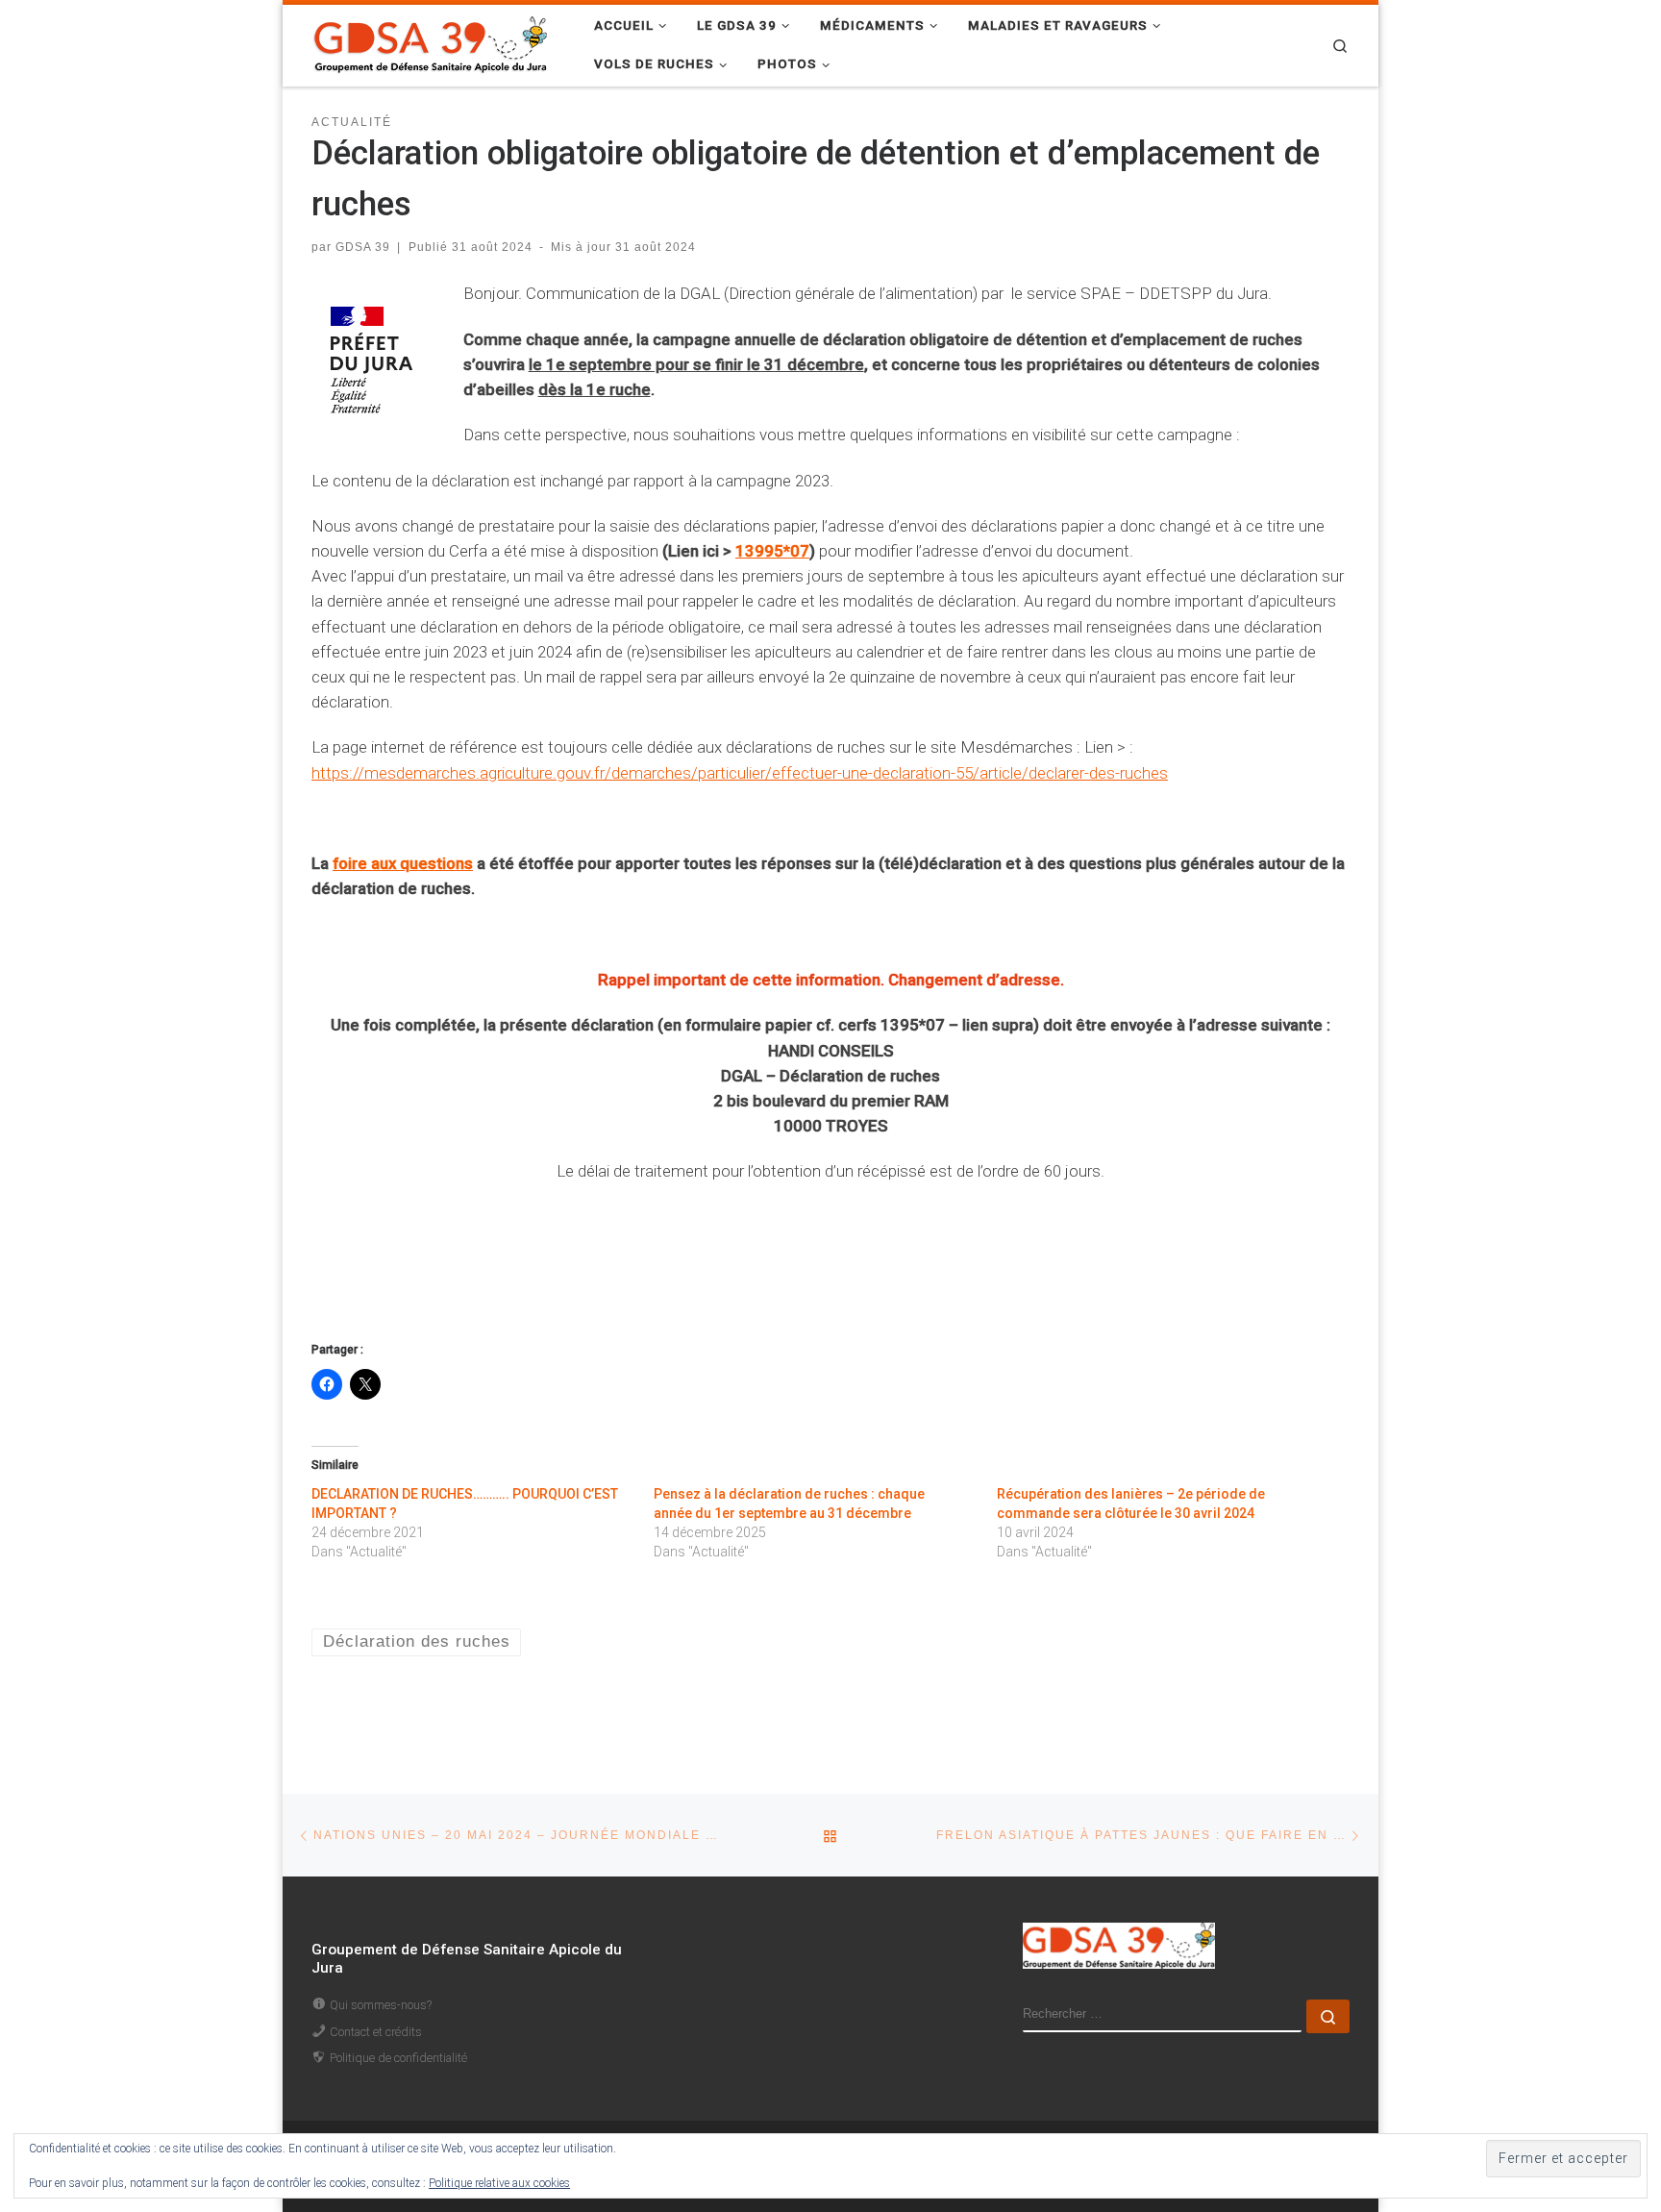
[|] (432, 43)
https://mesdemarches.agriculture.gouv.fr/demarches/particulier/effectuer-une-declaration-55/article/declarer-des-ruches (740, 773)
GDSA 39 (363, 247)
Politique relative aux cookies (499, 2183)
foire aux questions (403, 863)
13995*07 (772, 551)
